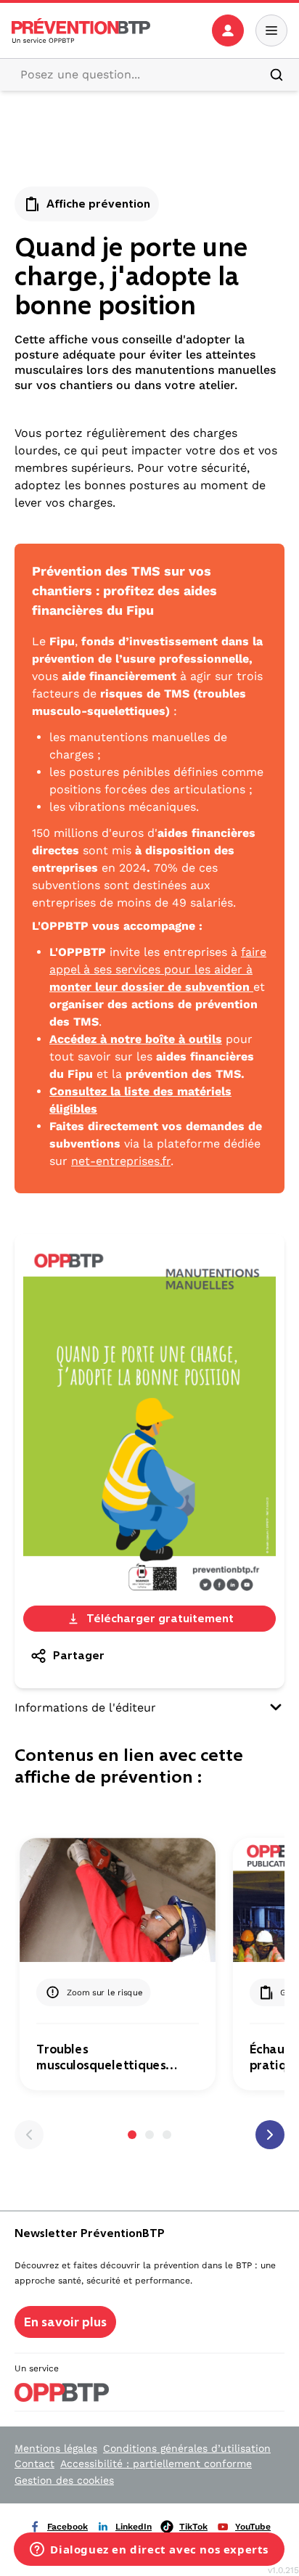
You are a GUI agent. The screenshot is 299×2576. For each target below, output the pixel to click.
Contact (34, 2463)
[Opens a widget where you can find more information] (149, 2551)
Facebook (67, 2527)
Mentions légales (56, 2448)
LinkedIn (134, 2527)
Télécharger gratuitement (160, 1618)
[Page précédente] (29, 2135)
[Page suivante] (270, 2135)
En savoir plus (65, 2322)
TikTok (193, 2527)
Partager (79, 1655)
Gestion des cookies (64, 2480)
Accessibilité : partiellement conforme (156, 2463)
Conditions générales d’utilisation (187, 2448)
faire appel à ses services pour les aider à (158, 969)
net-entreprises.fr (121, 1161)
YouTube (253, 2527)
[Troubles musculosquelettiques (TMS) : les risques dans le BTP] (118, 1900)
